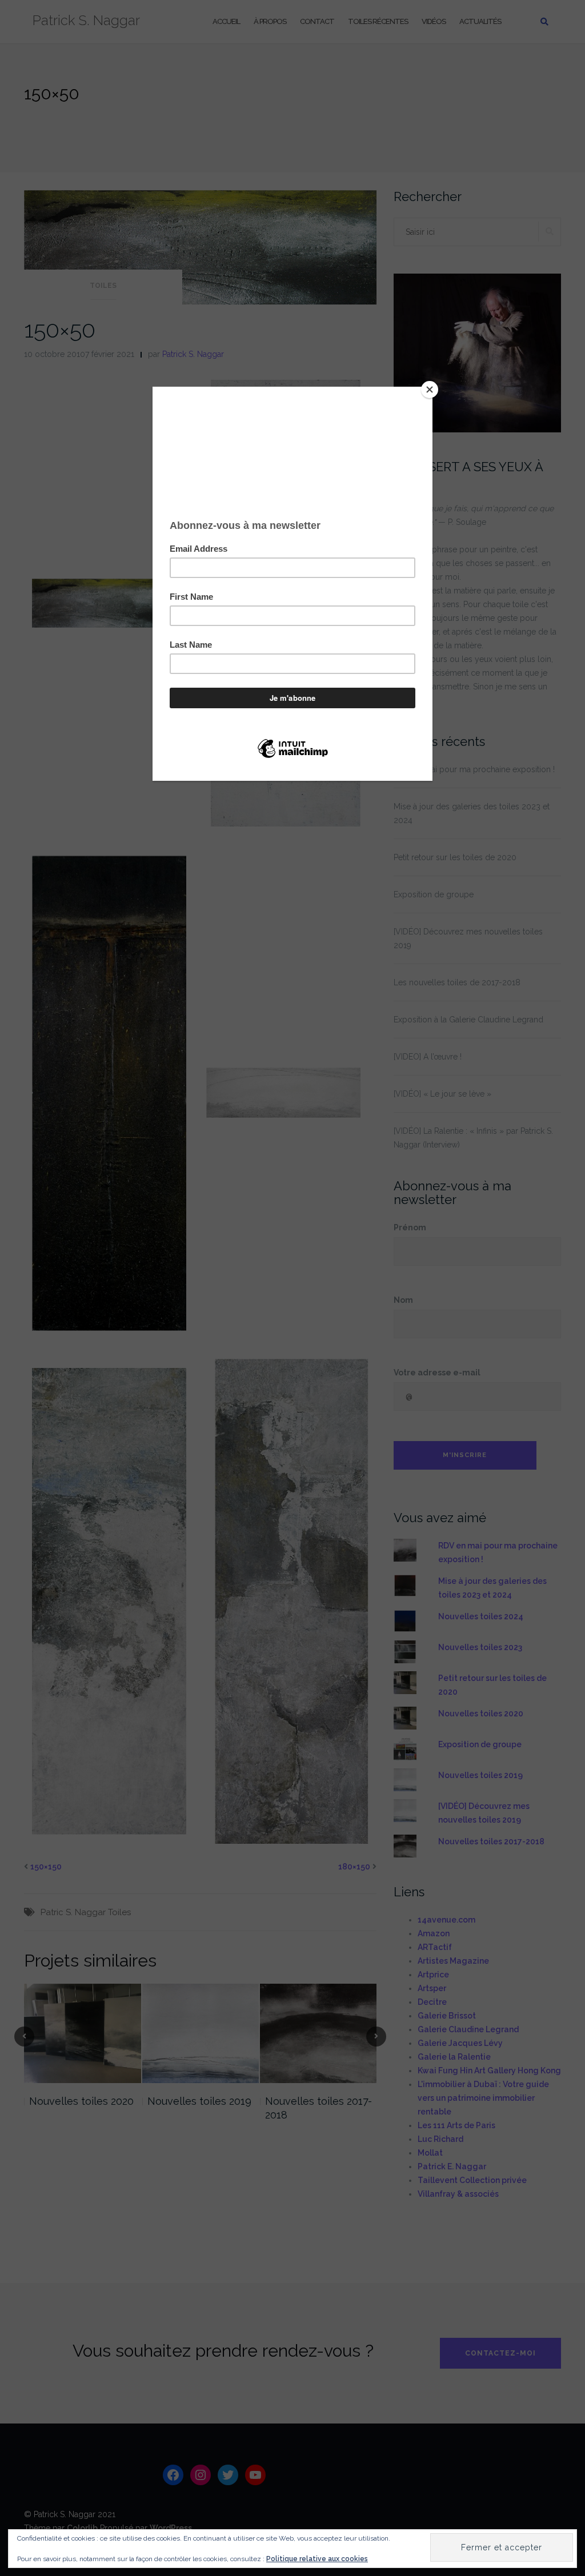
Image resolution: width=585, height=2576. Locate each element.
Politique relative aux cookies (317, 2559)
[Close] (430, 390)
